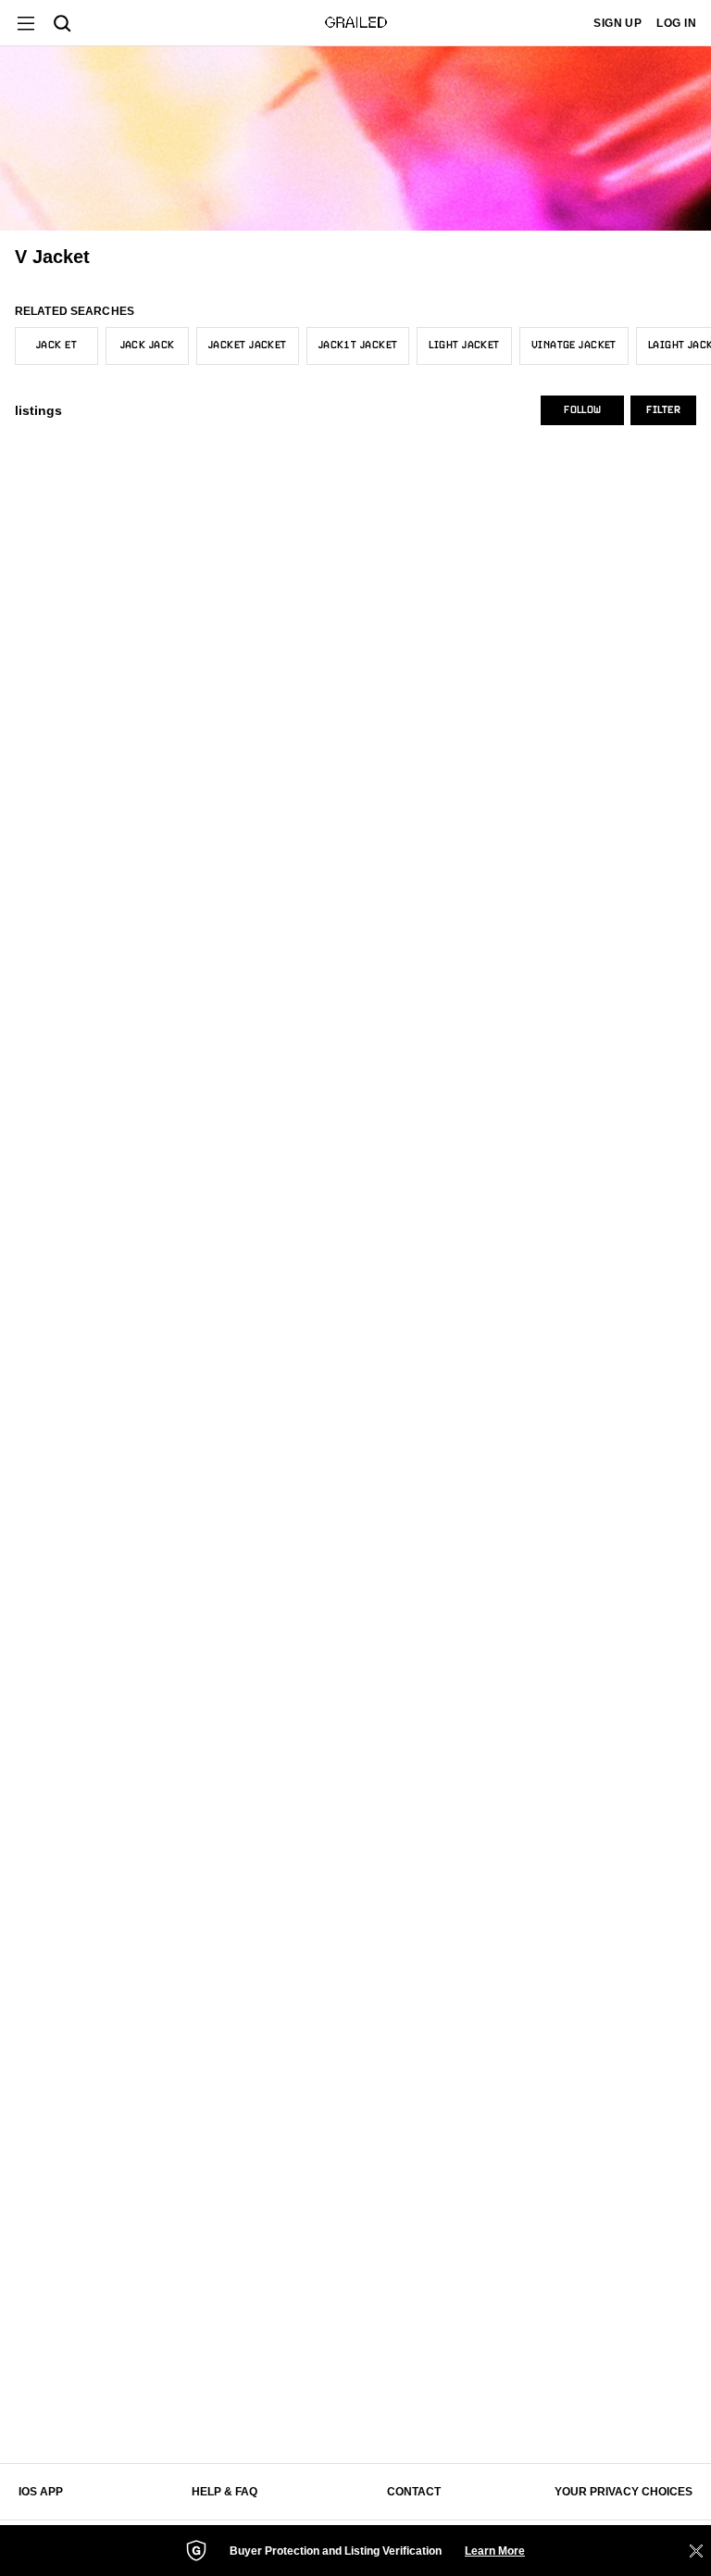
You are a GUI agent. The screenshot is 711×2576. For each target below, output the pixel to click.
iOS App (41, 2492)
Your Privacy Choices (624, 2492)
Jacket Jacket (248, 346)
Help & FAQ (225, 2492)
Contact (414, 2492)
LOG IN (676, 23)
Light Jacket (464, 346)
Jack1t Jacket (358, 346)
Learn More (495, 2551)
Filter (663, 410)
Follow (582, 410)
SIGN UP (617, 23)
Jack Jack (148, 346)
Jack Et (56, 346)
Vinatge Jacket (574, 346)
